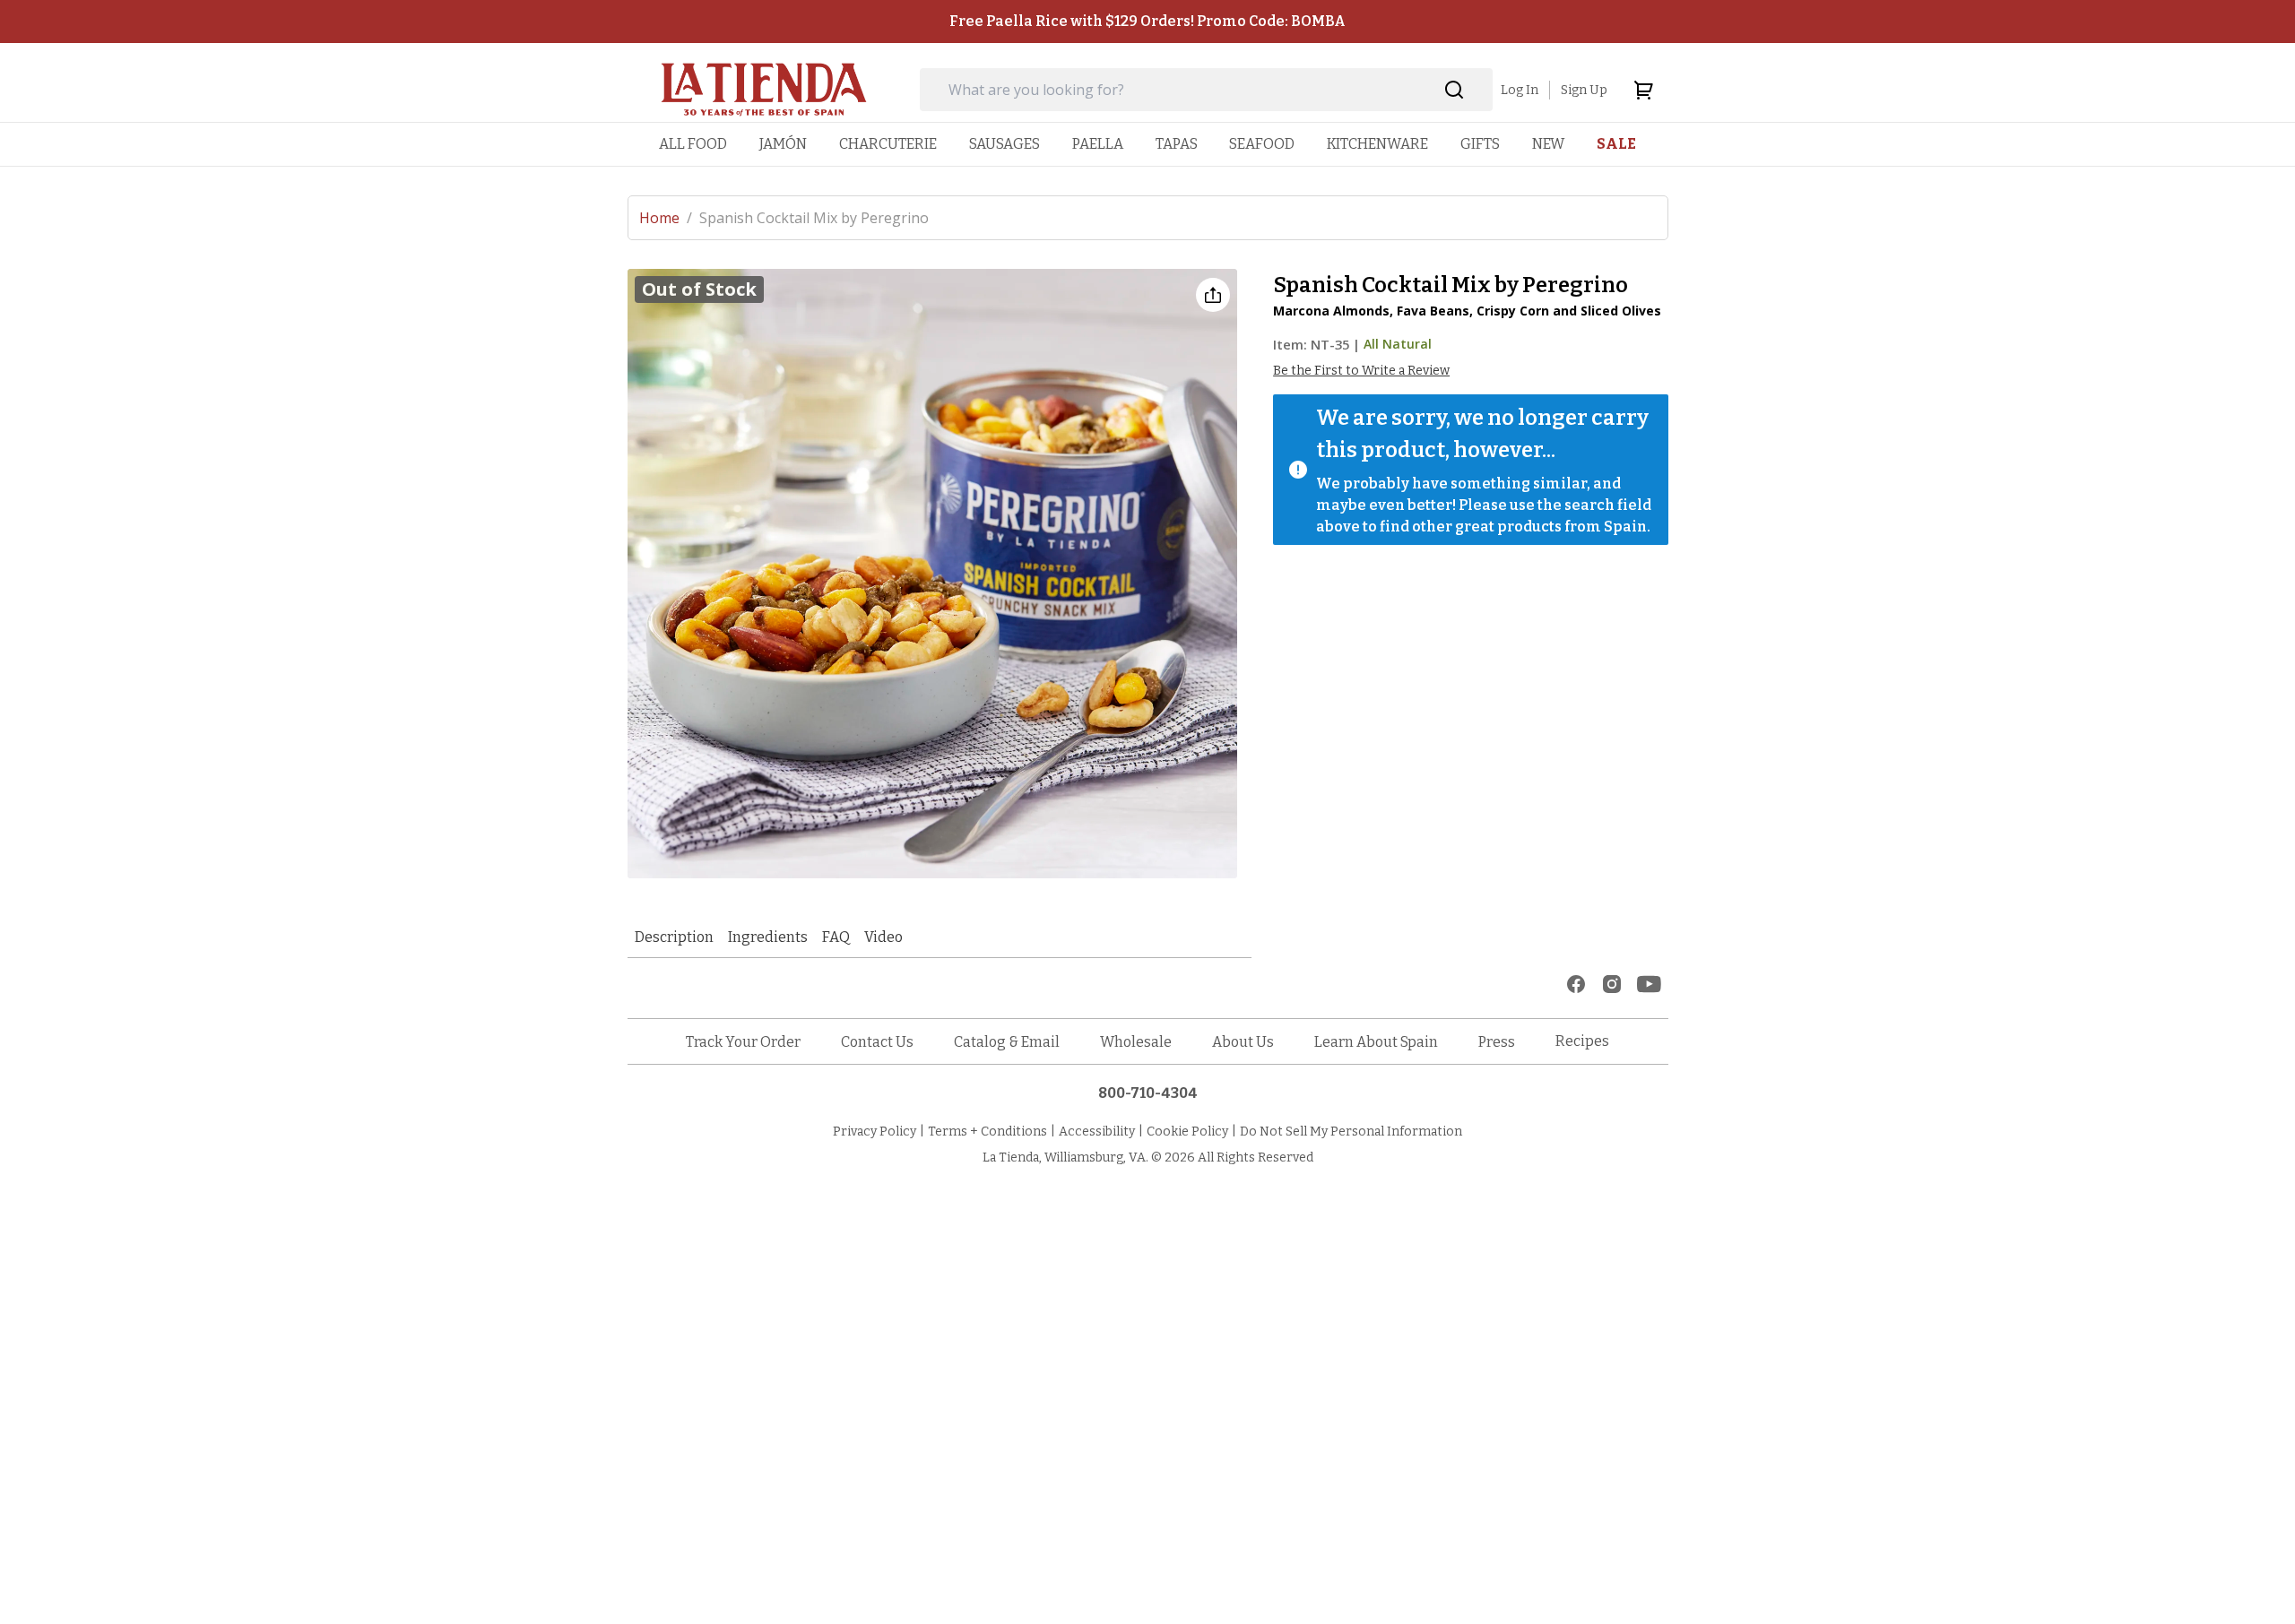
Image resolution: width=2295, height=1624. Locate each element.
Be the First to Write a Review (1361, 371)
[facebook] (1576, 984)
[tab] (674, 937)
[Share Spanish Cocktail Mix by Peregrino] (1213, 295)
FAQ (836, 937)
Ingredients (768, 937)
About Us (1243, 1042)
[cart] (1643, 90)
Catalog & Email (1007, 1042)
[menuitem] (693, 144)
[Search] (1455, 90)
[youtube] (1649, 984)
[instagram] (1612, 984)
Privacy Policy (875, 1132)
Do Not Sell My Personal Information (1351, 1132)
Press (1497, 1042)
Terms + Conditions (987, 1132)
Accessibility (1097, 1132)
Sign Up (1584, 90)
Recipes (1582, 1041)
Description (674, 937)
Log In (1520, 90)
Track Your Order (743, 1042)
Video (883, 937)
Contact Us (877, 1042)
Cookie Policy (1187, 1132)
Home (666, 218)
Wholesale (1136, 1042)
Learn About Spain (1376, 1042)
